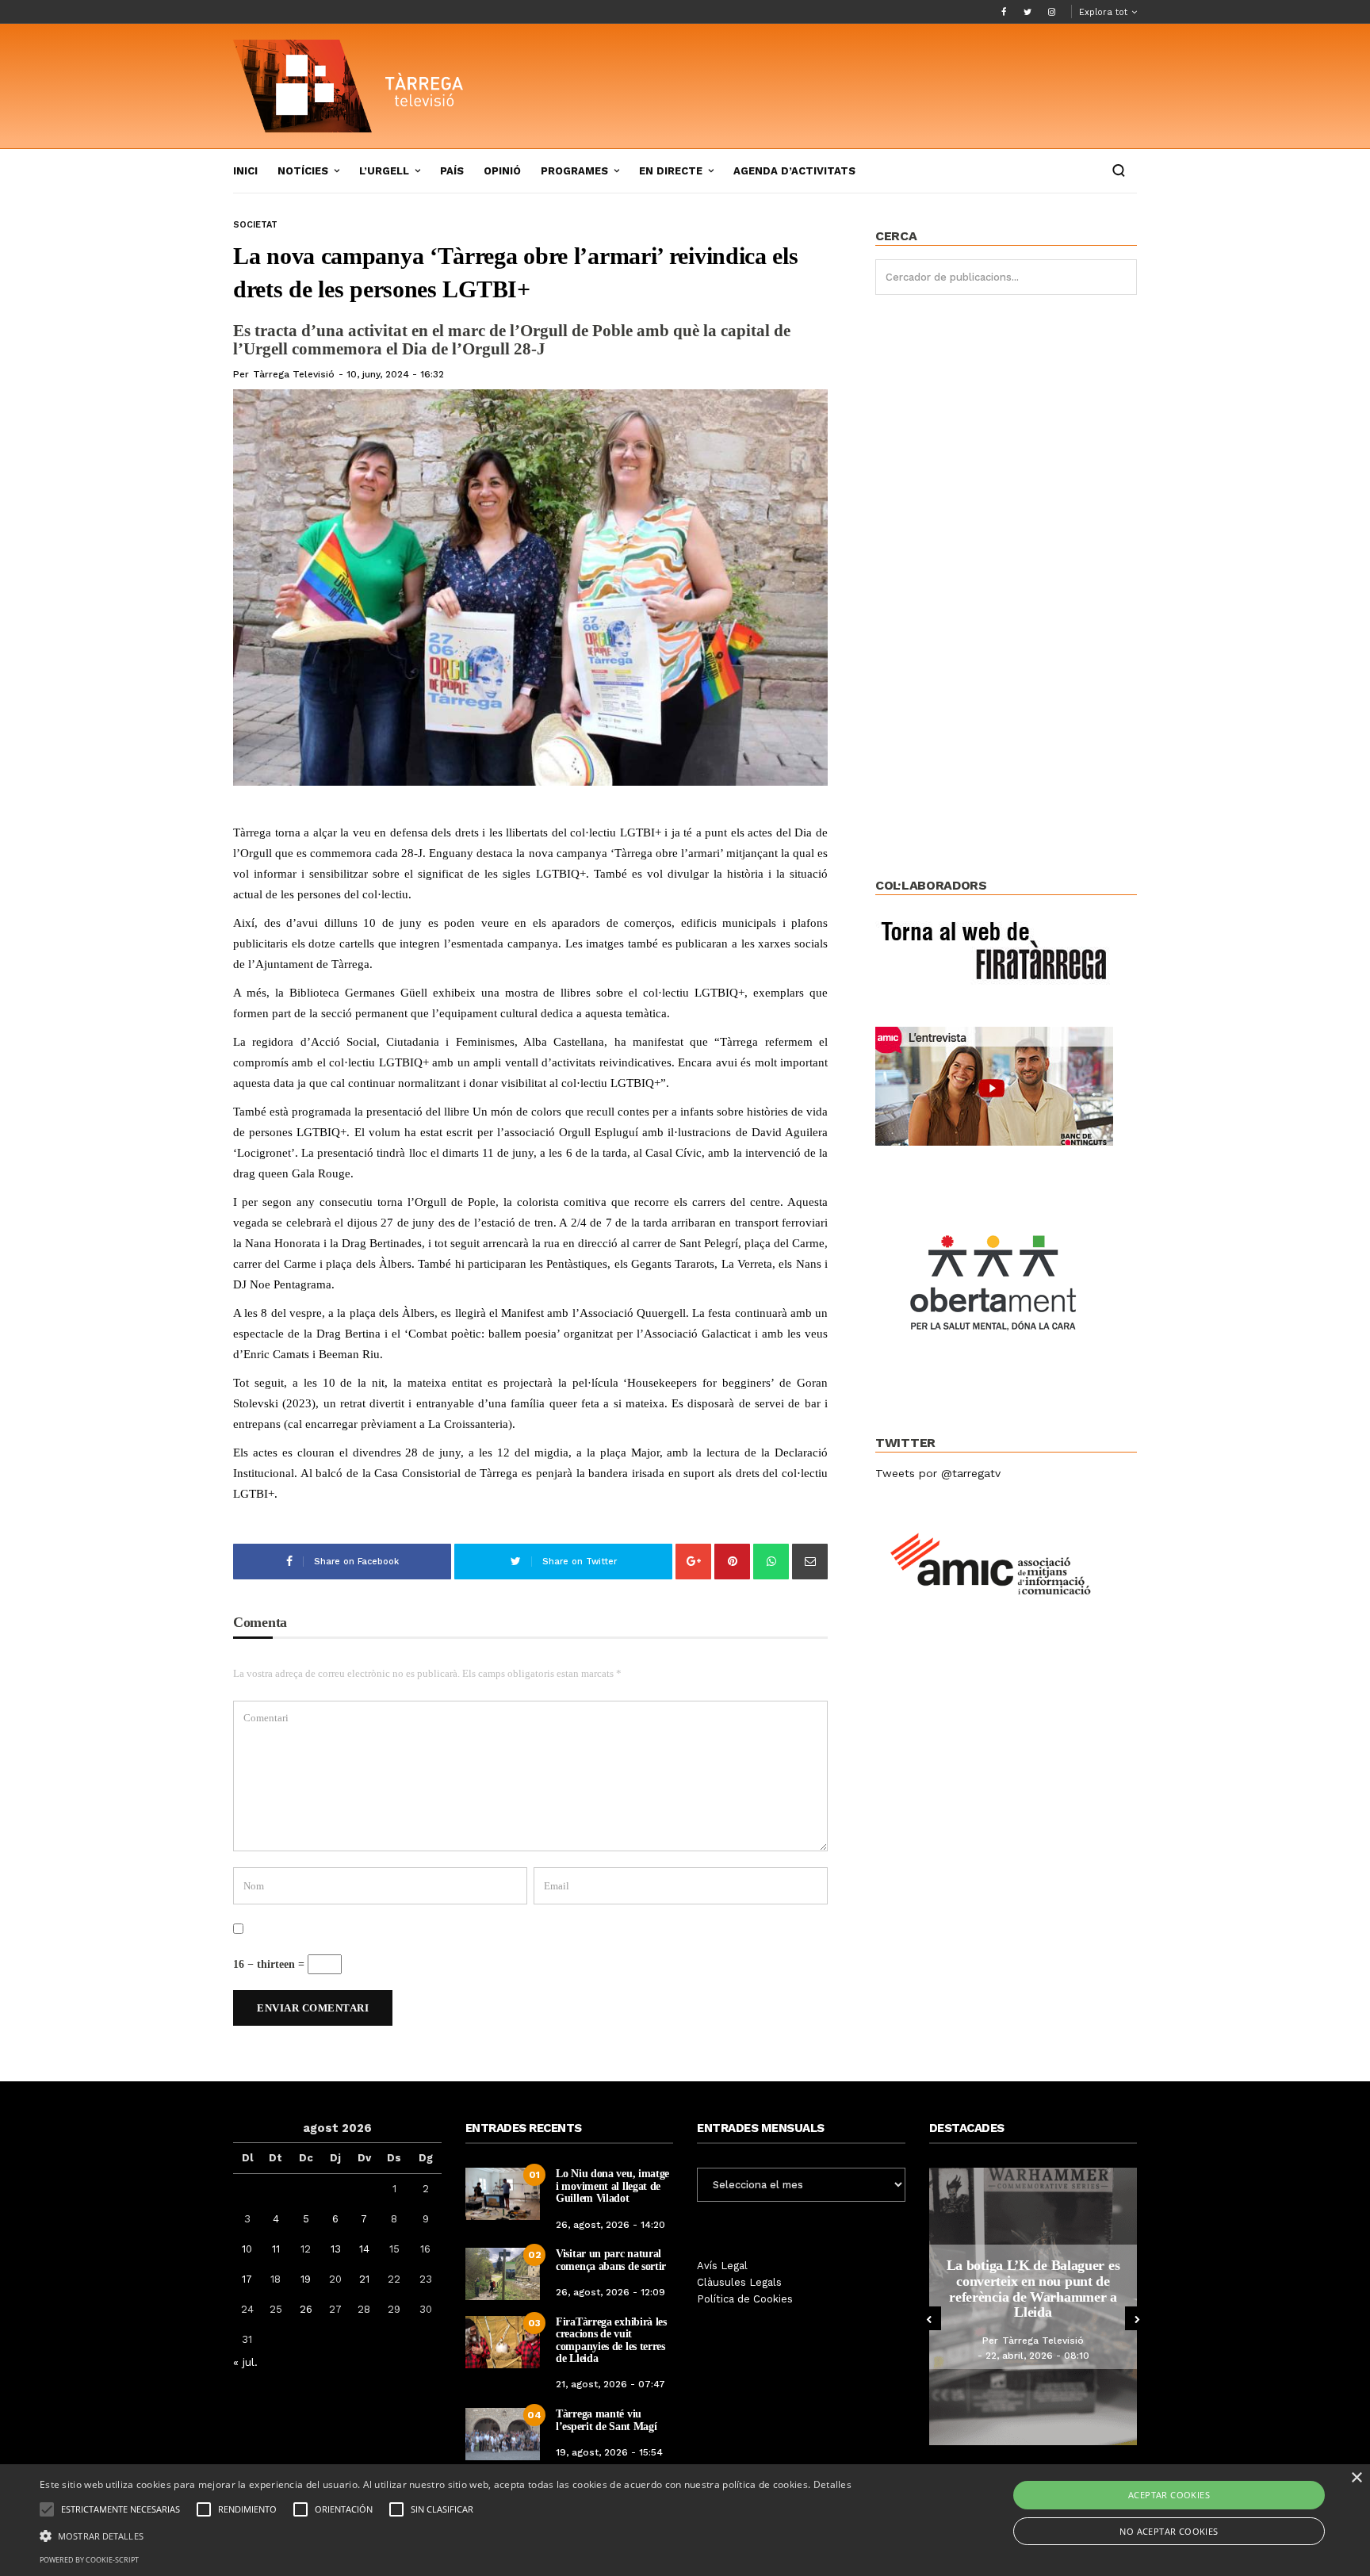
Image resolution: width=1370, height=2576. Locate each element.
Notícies (303, 171)
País (452, 171)
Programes (574, 171)
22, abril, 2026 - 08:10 (1037, 2356)
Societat (255, 225)
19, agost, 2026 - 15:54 (609, 2452)
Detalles (832, 2484)
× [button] (1356, 2478)
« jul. (245, 2362)
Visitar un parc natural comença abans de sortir (611, 2260)
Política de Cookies (745, 2299)
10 (247, 2249)
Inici (245, 171)
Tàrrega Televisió (294, 374)
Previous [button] (929, 2318)
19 (306, 2279)
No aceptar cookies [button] (1169, 2531)
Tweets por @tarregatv (938, 1473)
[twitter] (1027, 12)
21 (364, 2279)
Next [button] (1137, 2318)
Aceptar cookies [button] (1169, 2495)
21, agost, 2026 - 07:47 (610, 2384)
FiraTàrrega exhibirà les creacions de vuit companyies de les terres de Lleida (611, 2340)
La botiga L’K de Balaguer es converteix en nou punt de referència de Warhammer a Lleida (1033, 2289)
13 (336, 2249)
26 (306, 2309)
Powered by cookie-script (89, 2560)
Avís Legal (722, 2266)
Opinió (502, 171)
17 (247, 2279)
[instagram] (1051, 12)
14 (364, 2249)
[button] (446, 2535)
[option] (1033, 2306)
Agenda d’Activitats (794, 171)
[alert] (685, 2520)
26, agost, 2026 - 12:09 (610, 2292)
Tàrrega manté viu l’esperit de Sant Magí (606, 2420)
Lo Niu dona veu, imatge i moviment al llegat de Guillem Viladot (612, 2186)
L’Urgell (384, 171)
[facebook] (1004, 12)
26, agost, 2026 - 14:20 (610, 2225)
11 (276, 2249)
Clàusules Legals (739, 2282)
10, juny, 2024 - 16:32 (395, 374)
